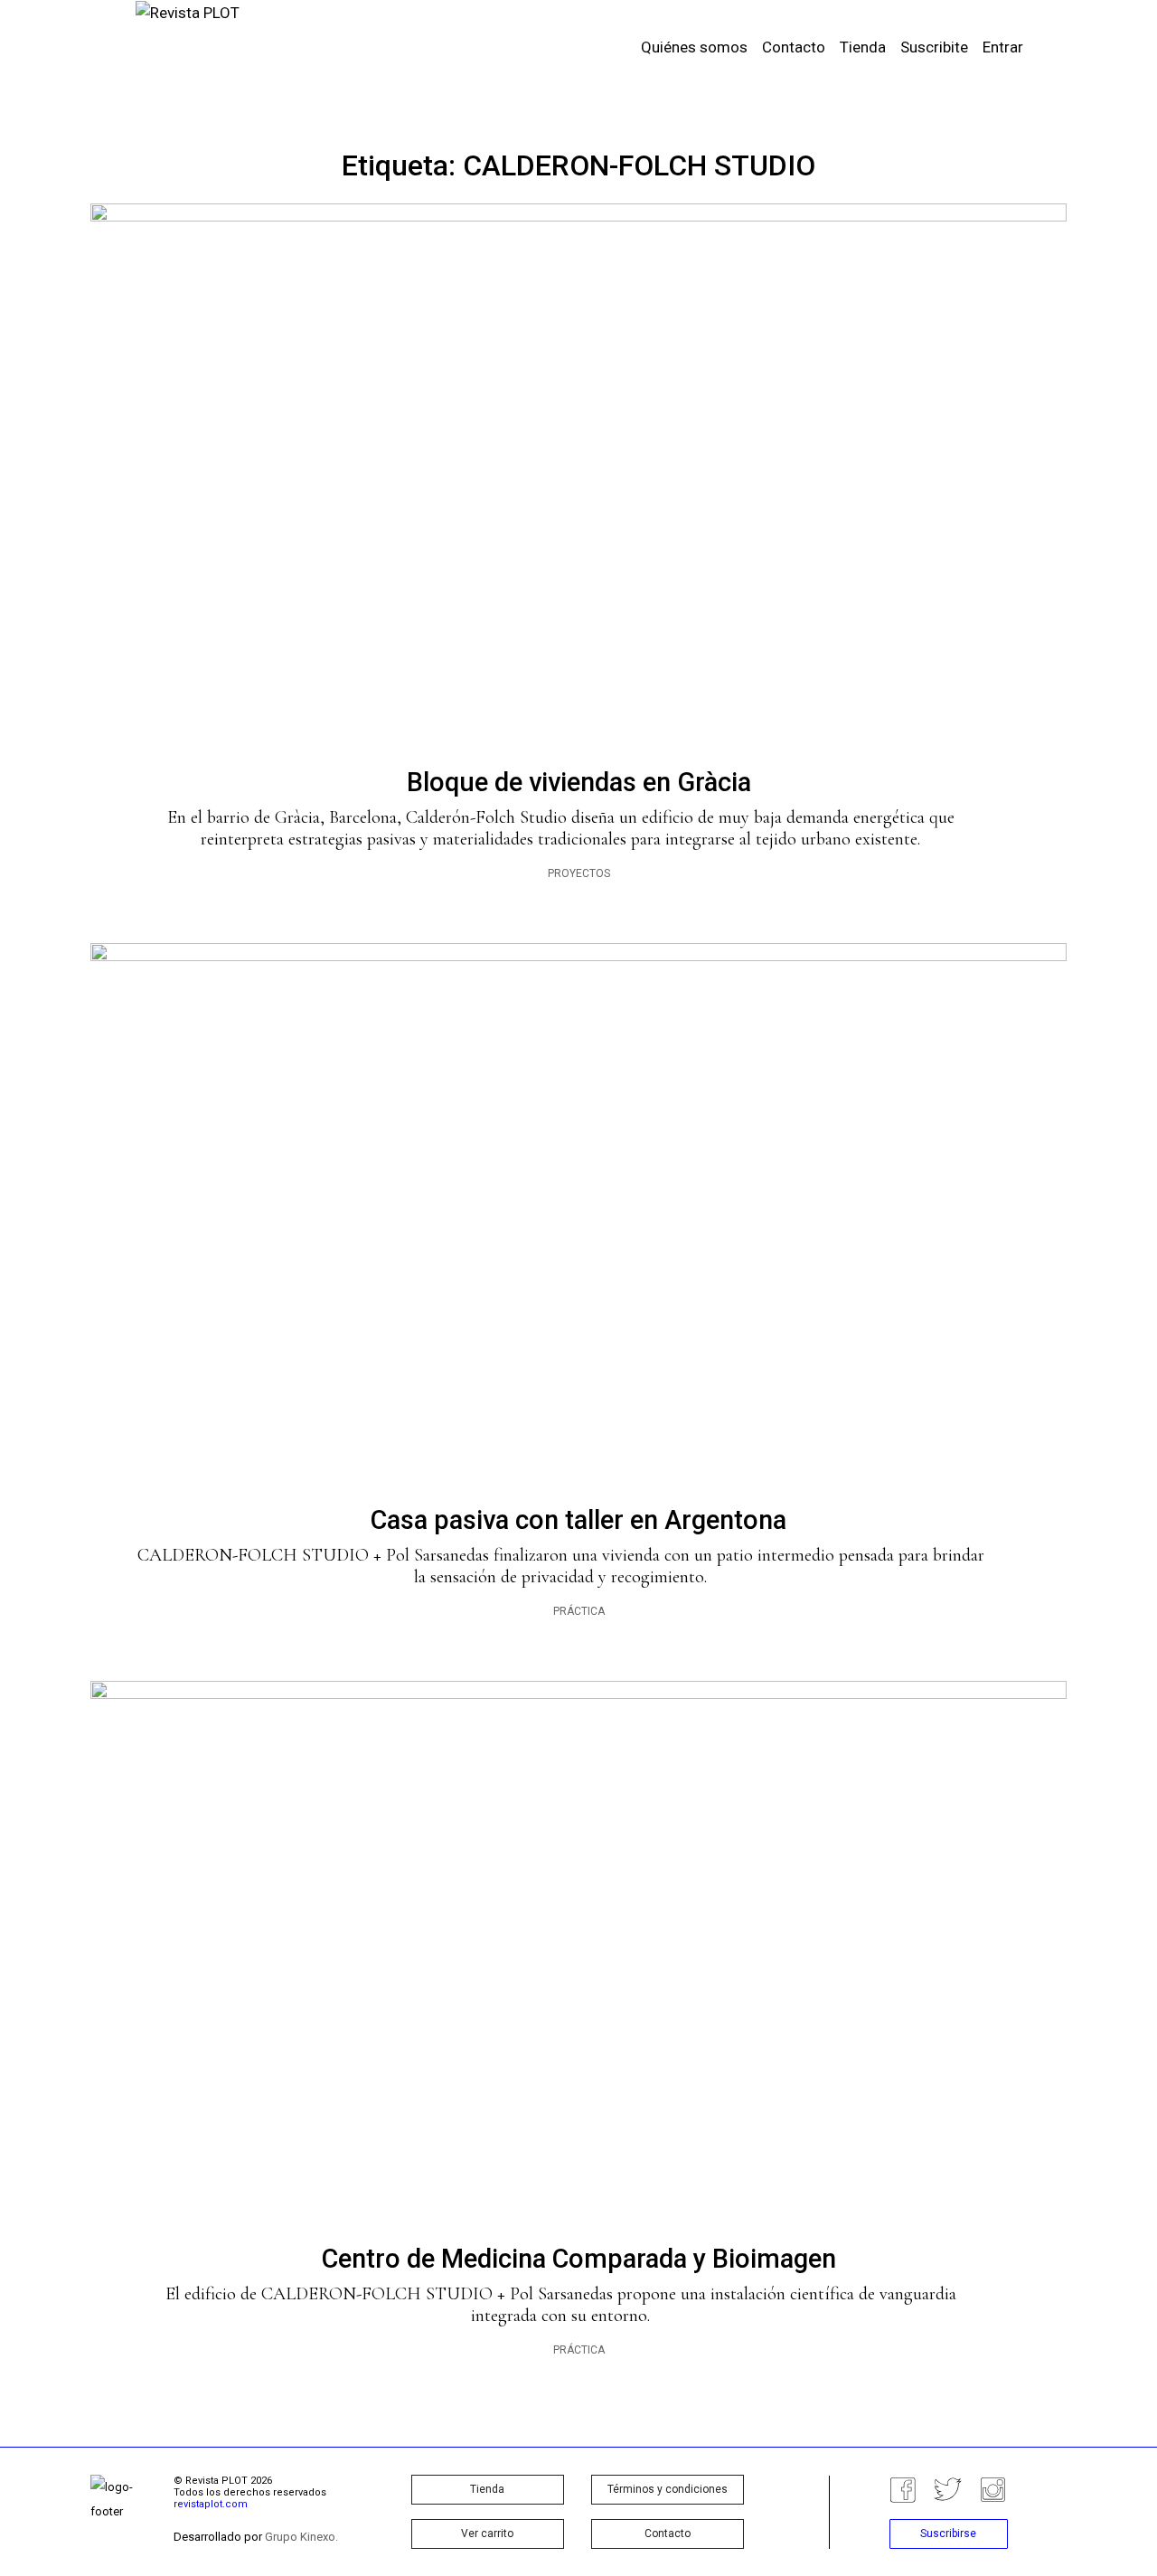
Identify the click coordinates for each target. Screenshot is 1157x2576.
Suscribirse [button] (948, 2534)
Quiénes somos (694, 47)
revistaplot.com (211, 2504)
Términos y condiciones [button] (668, 2489)
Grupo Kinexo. (301, 2537)
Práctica (579, 1611)
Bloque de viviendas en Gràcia (579, 782)
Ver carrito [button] (487, 2534)
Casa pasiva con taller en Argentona (578, 1520)
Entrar (1003, 47)
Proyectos (579, 873)
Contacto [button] (668, 2534)
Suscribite (934, 47)
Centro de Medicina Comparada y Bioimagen (579, 2259)
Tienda (863, 47)
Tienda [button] (487, 2489)
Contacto (794, 47)
